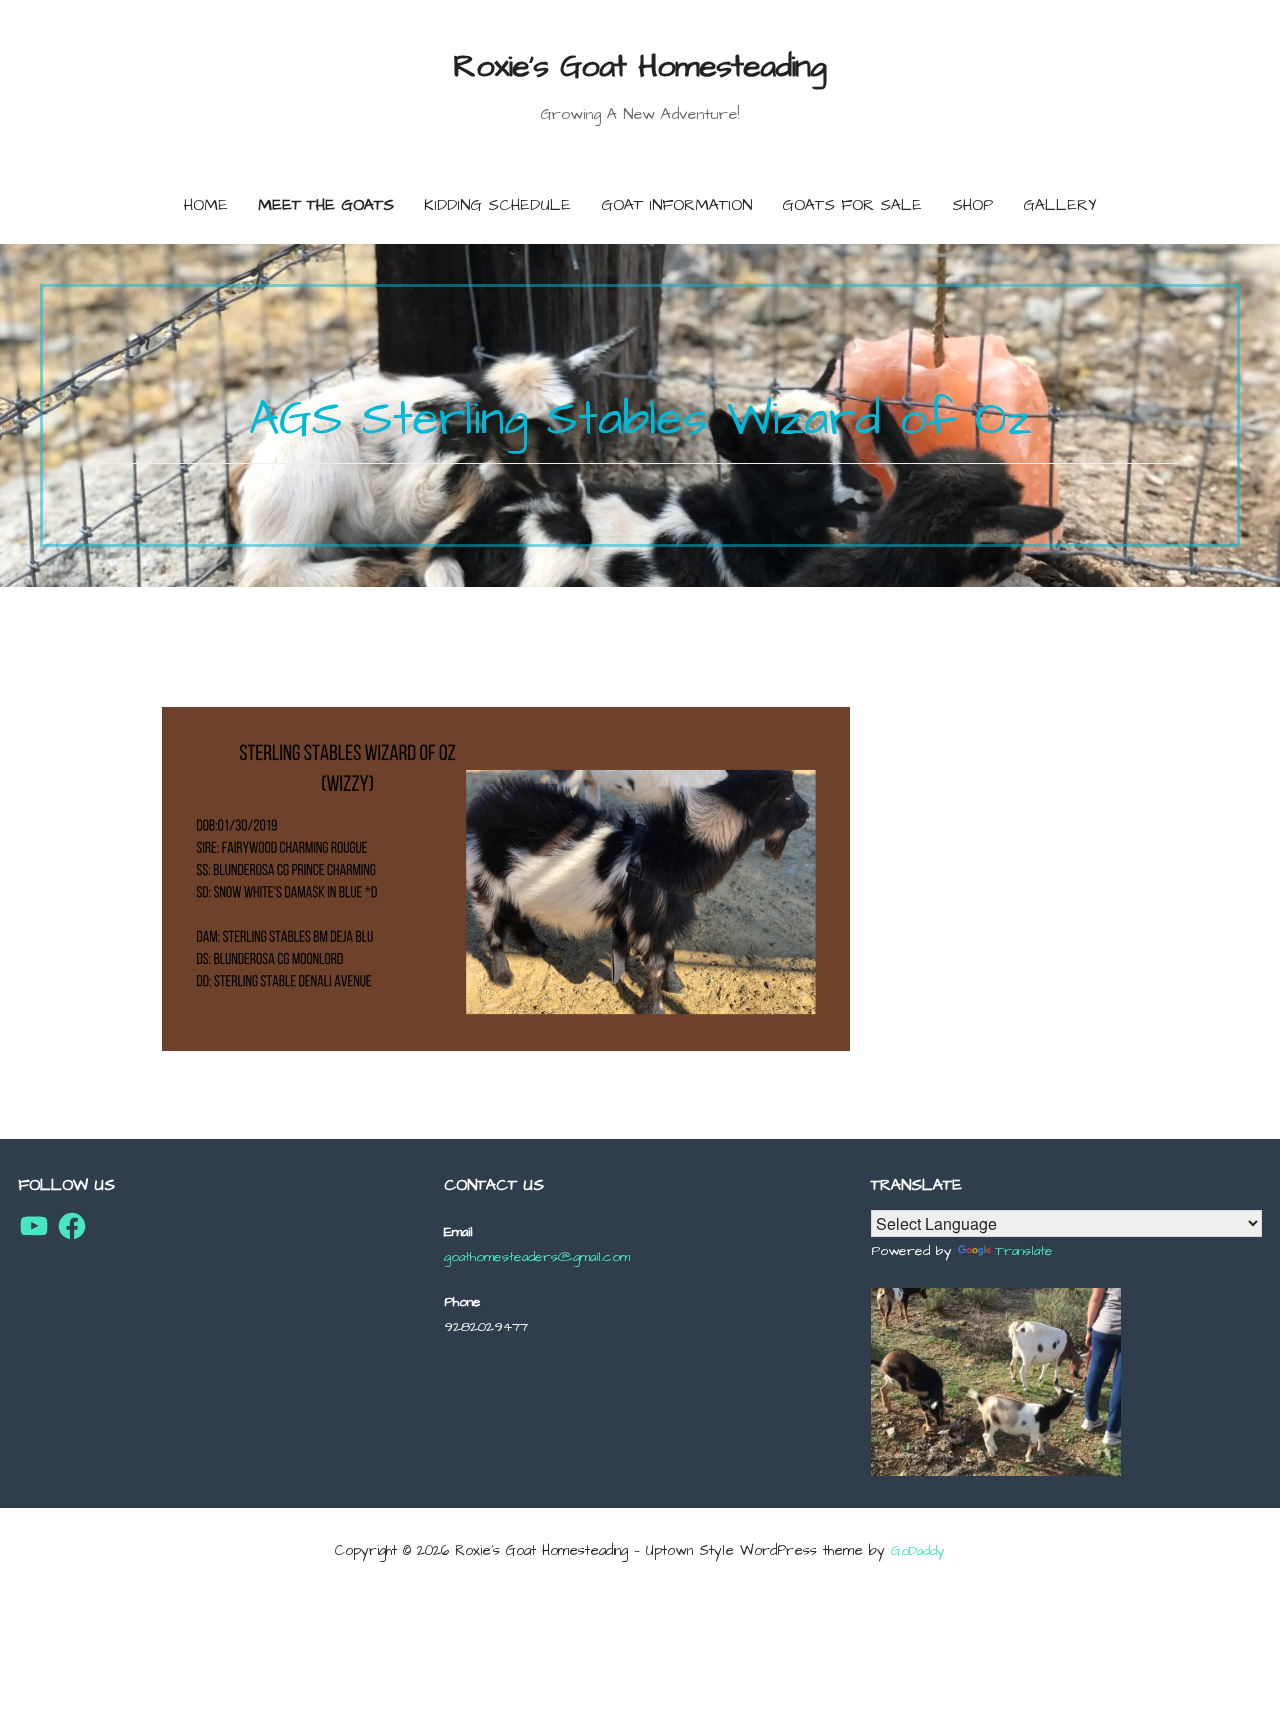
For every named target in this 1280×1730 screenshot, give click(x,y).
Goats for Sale (852, 205)
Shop (972, 205)
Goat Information (676, 205)
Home (206, 205)
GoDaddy (918, 1551)
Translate (1024, 1251)
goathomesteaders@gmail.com (537, 1257)
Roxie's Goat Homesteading (639, 66)
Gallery (1060, 205)
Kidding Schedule (497, 205)
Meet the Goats (326, 205)
